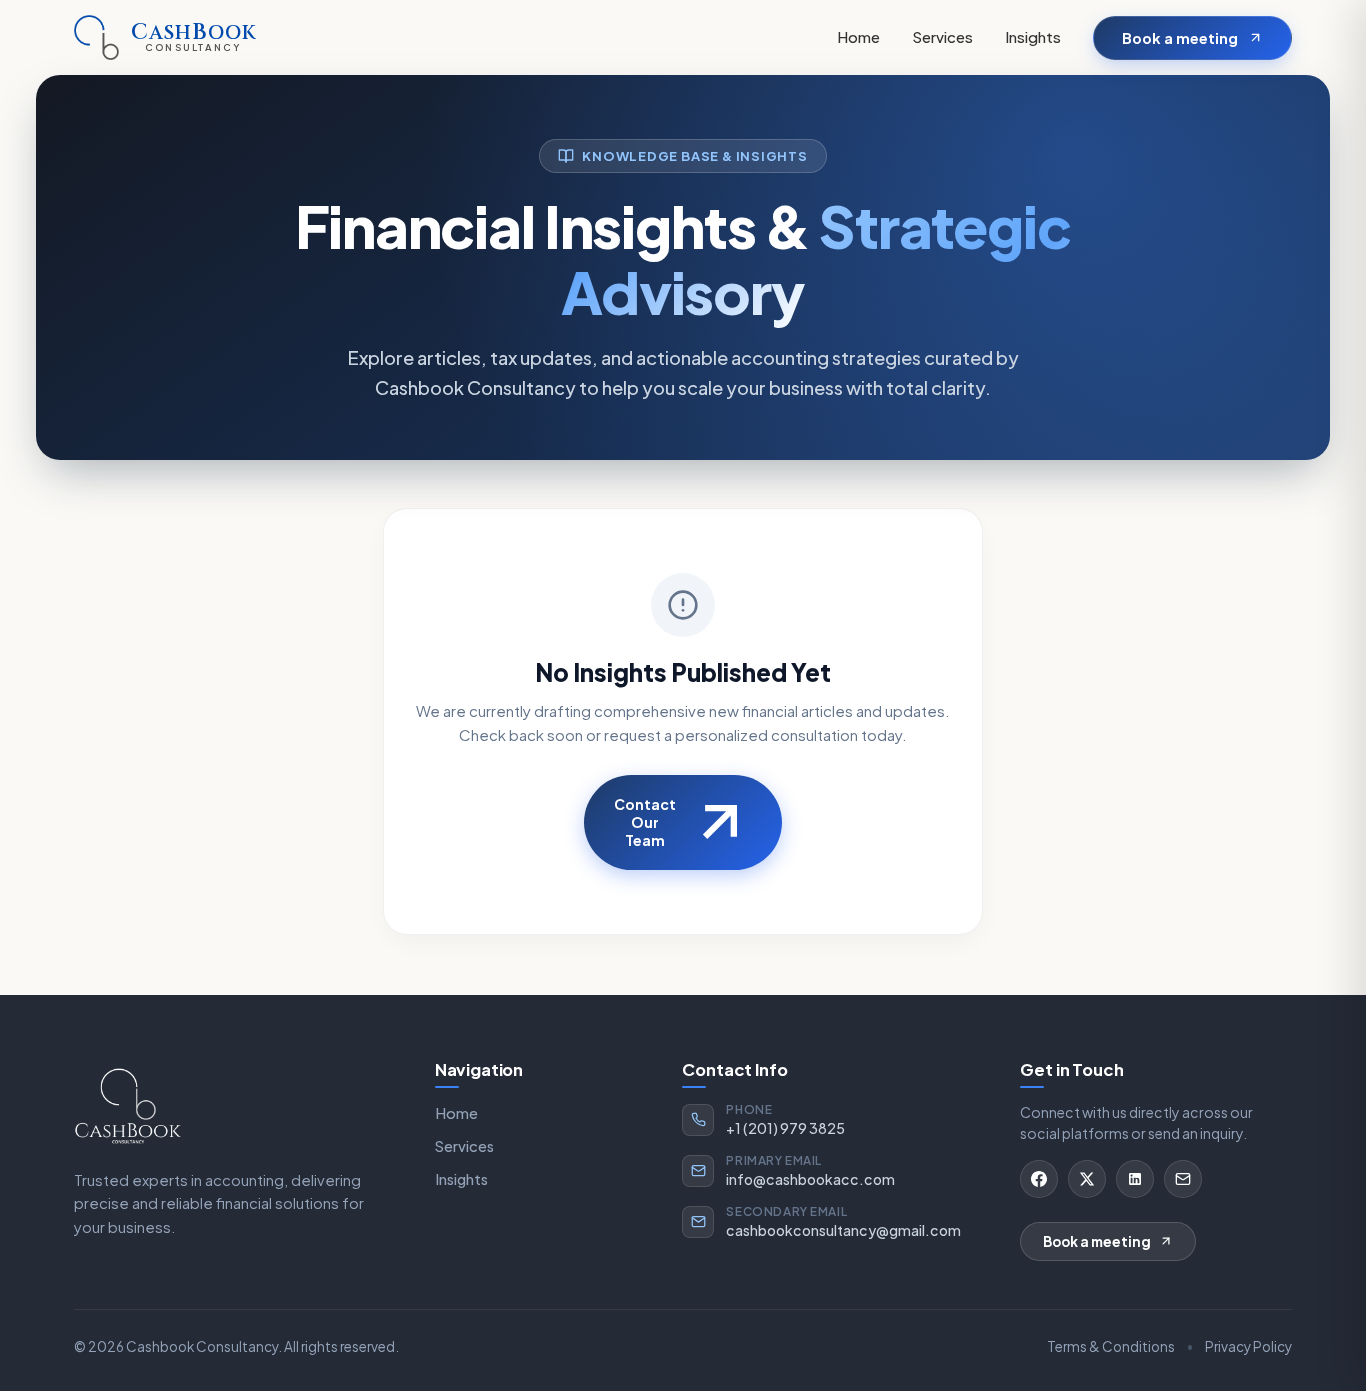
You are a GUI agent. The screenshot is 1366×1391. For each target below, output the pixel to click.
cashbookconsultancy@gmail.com (843, 1230)
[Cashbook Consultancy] (127, 1105)
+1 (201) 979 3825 (785, 1128)
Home (858, 36)
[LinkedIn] (1135, 1179)
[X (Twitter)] (1087, 1179)
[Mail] (1183, 1179)
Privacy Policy (1248, 1346)
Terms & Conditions (1111, 1346)
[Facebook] (1039, 1179)
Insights (1033, 36)
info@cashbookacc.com (810, 1179)
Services (942, 36)
